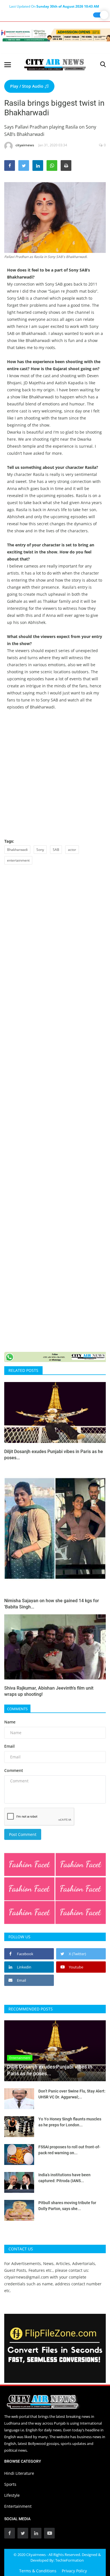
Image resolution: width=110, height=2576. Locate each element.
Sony (40, 850)
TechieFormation (70, 2560)
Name (10, 1722)
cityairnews (25, 145)
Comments (17, 1709)
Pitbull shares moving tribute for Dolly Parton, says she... (67, 2206)
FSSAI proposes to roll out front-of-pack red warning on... (69, 2150)
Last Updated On (54, 6)
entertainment (18, 860)
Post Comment (23, 1834)
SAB (56, 850)
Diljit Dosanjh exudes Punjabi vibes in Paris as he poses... (54, 1455)
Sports (10, 2484)
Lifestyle (12, 2495)
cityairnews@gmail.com (27, 2277)
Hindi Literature (19, 2473)
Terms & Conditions (38, 2571)
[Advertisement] (55, 774)
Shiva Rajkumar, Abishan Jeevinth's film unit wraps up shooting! (49, 1691)
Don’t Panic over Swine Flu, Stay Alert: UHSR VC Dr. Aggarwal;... (72, 2094)
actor (72, 850)
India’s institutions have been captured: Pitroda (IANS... (64, 2178)
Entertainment (18, 2506)
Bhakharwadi (17, 850)
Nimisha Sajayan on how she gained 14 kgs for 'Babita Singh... (52, 1604)
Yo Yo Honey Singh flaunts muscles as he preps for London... (70, 2122)
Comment (14, 1770)
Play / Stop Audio (27, 86)
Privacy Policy (74, 2571)
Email (9, 1746)
